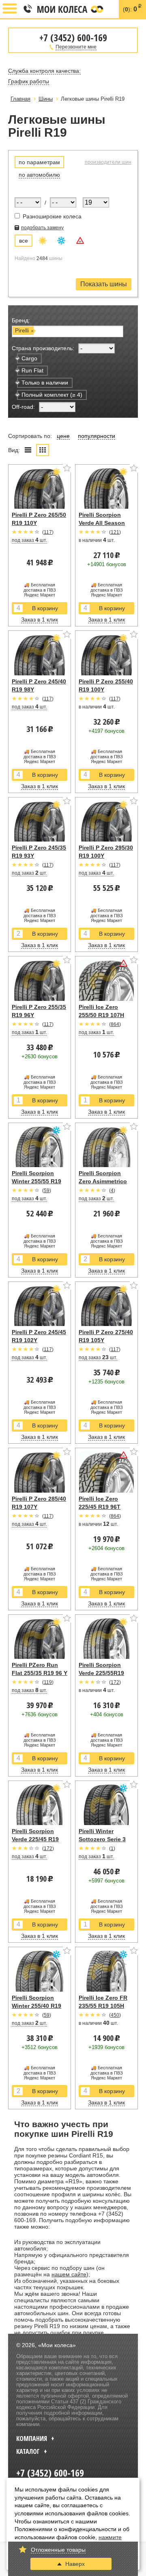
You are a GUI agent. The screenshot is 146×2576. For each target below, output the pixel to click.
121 (115, 532)
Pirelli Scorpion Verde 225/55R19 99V (101, 1673)
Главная (20, 99)
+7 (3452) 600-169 (27, 9)
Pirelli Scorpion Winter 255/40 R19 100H (36, 2006)
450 (115, 2015)
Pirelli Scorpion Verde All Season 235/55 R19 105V (102, 523)
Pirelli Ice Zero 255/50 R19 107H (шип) (101, 1015)
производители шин (108, 162)
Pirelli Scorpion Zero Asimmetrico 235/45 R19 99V (103, 1181)
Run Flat (32, 370)
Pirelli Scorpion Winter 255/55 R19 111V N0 (36, 1181)
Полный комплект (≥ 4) (52, 395)
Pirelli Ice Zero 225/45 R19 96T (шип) (100, 1507)
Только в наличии (45, 383)
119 (48, 1682)
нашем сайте (69, 2274)
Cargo (29, 358)
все (24, 241)
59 (47, 1191)
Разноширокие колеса (51, 216)
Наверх (75, 2564)
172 (115, 1682)
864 (115, 1024)
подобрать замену (42, 228)
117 (48, 532)
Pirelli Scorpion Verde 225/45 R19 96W (35, 1839)
